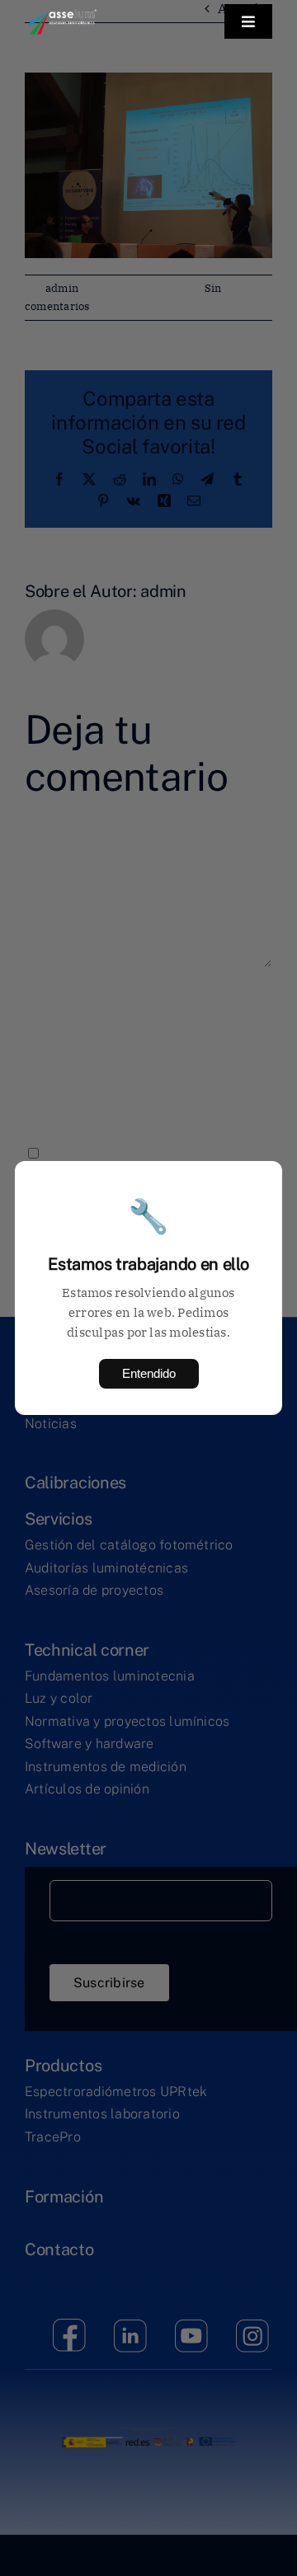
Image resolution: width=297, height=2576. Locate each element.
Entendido (149, 1373)
